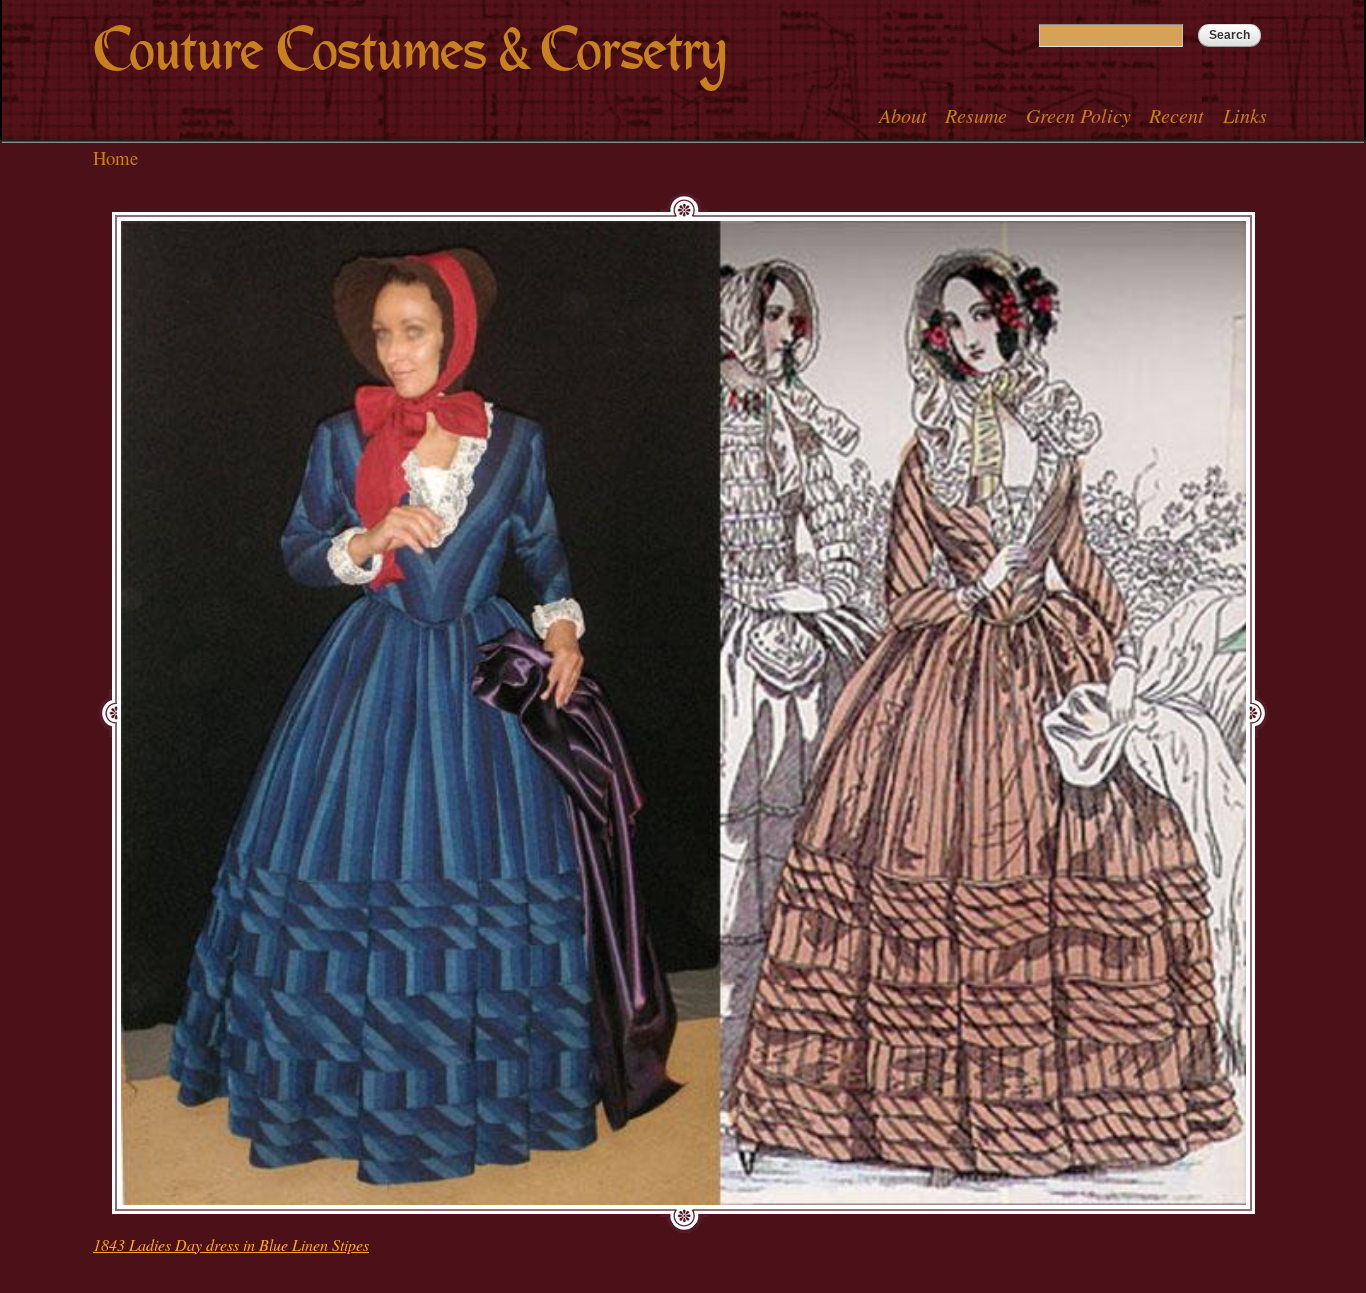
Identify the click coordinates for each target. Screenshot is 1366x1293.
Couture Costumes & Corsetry (409, 50)
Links (1245, 115)
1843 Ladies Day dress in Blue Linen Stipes (231, 1244)
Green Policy (1078, 115)
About (903, 115)
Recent (1176, 115)
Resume (976, 115)
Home (115, 157)
